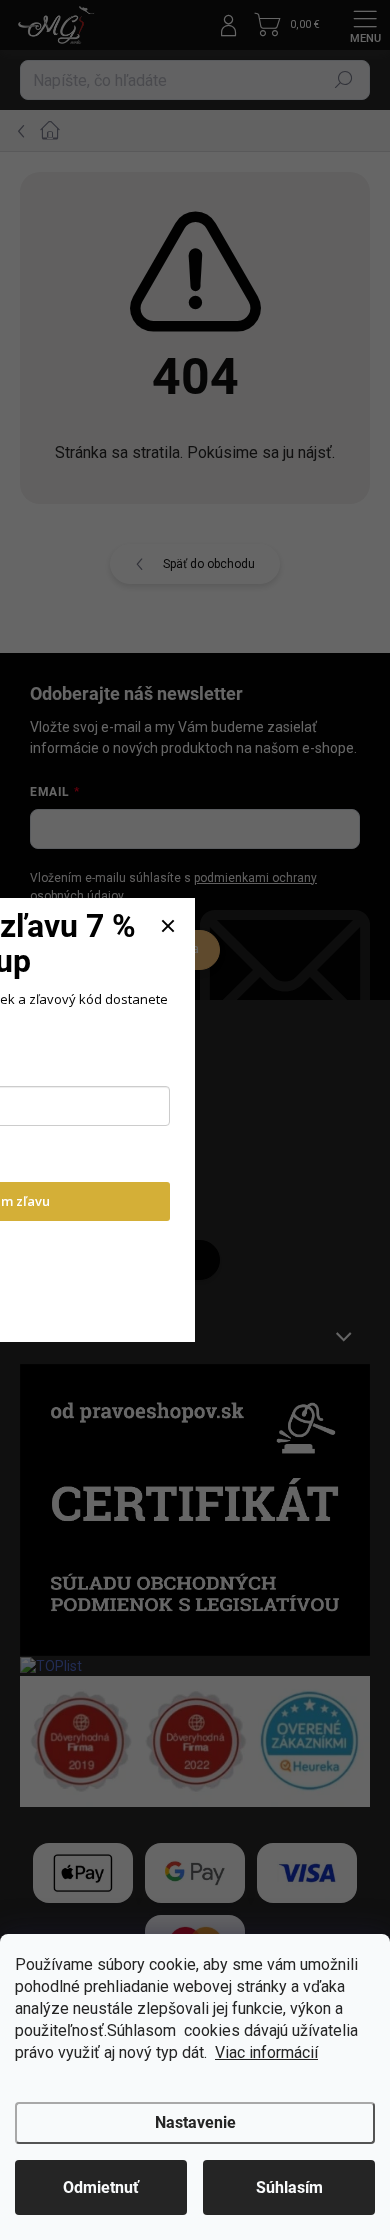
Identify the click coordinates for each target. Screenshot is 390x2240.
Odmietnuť (101, 2187)
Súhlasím (289, 2187)
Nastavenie (195, 2122)
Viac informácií (266, 2052)
